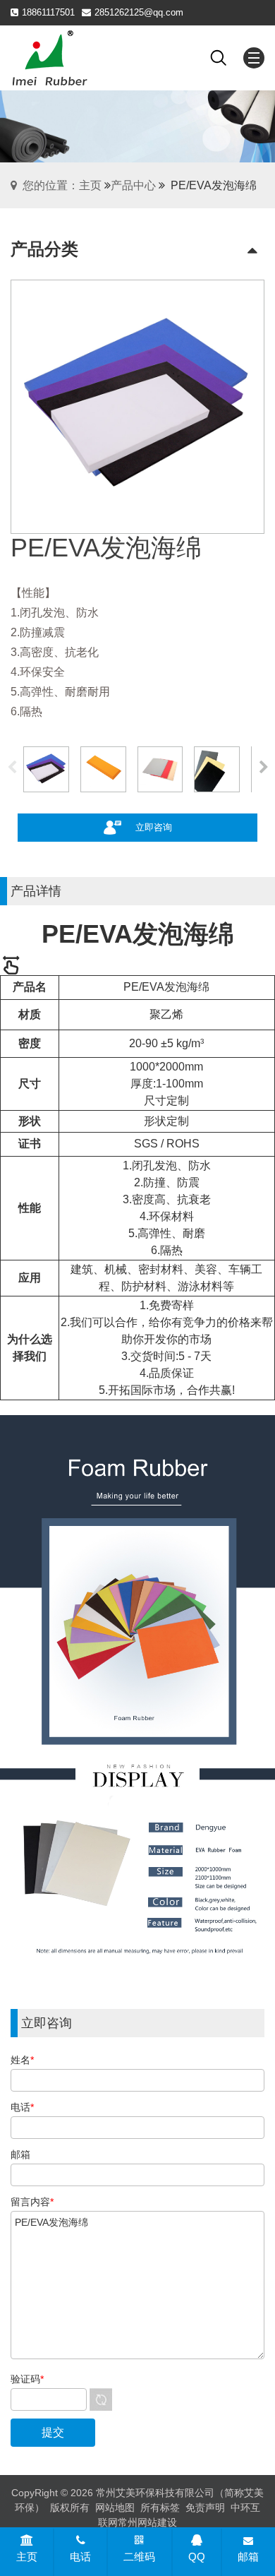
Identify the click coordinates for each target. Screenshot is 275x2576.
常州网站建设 (147, 2522)
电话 (80, 2557)
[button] (263, 769)
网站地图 (115, 2508)
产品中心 (133, 185)
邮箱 (248, 2557)
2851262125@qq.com (139, 12)
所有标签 (160, 2508)
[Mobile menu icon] (254, 58)
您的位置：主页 (62, 185)
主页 (27, 2557)
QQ (197, 2557)
